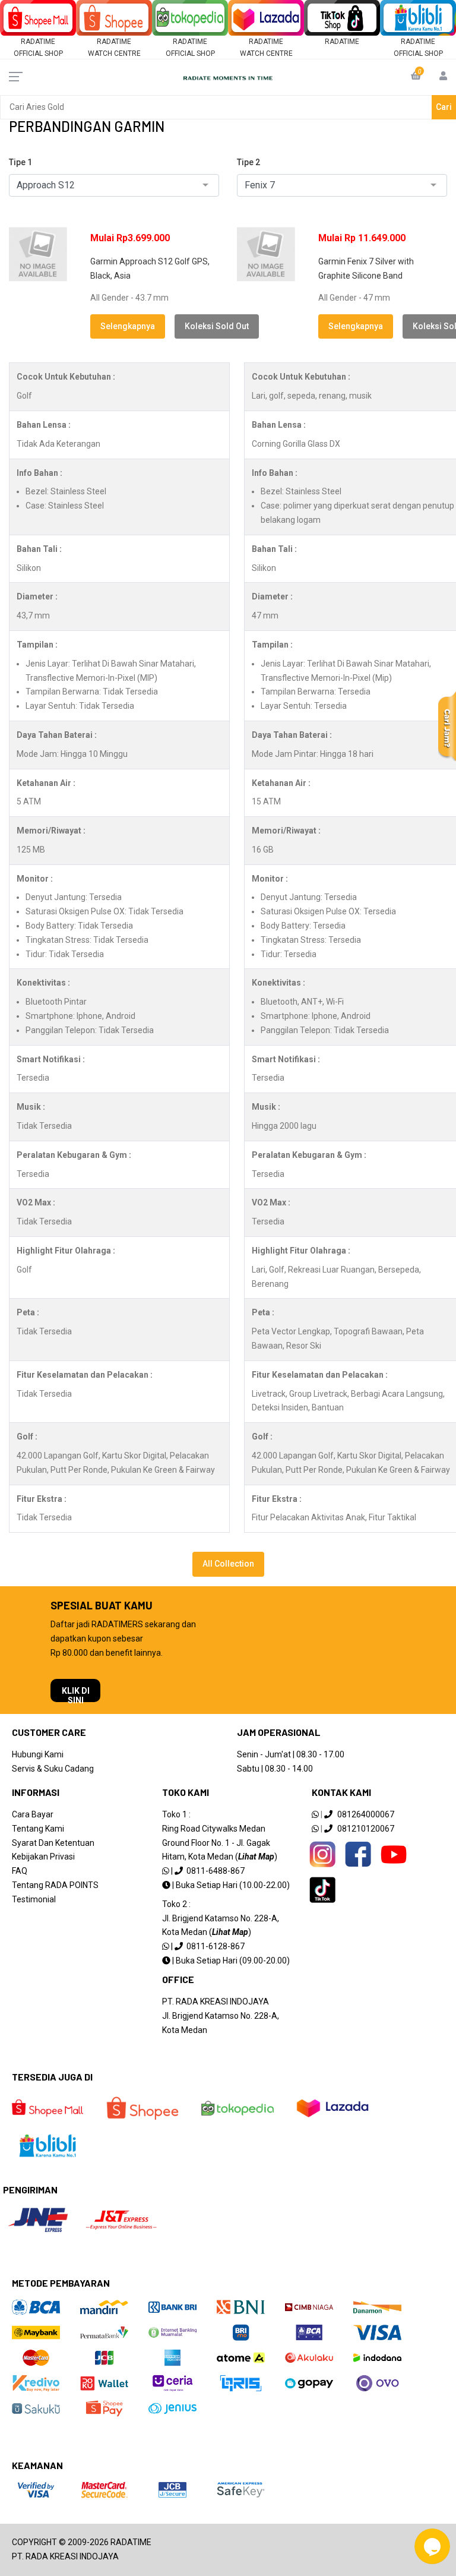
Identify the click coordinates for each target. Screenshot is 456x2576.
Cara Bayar (33, 1814)
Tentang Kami (38, 1829)
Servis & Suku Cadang (53, 1769)
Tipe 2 (248, 162)
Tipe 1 (20, 162)
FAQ (20, 1871)
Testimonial (34, 1899)
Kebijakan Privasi (43, 1857)
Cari (444, 107)
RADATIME (342, 42)
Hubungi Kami (38, 1754)
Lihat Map (256, 1857)
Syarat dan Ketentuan (53, 1843)
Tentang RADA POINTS (55, 1885)
